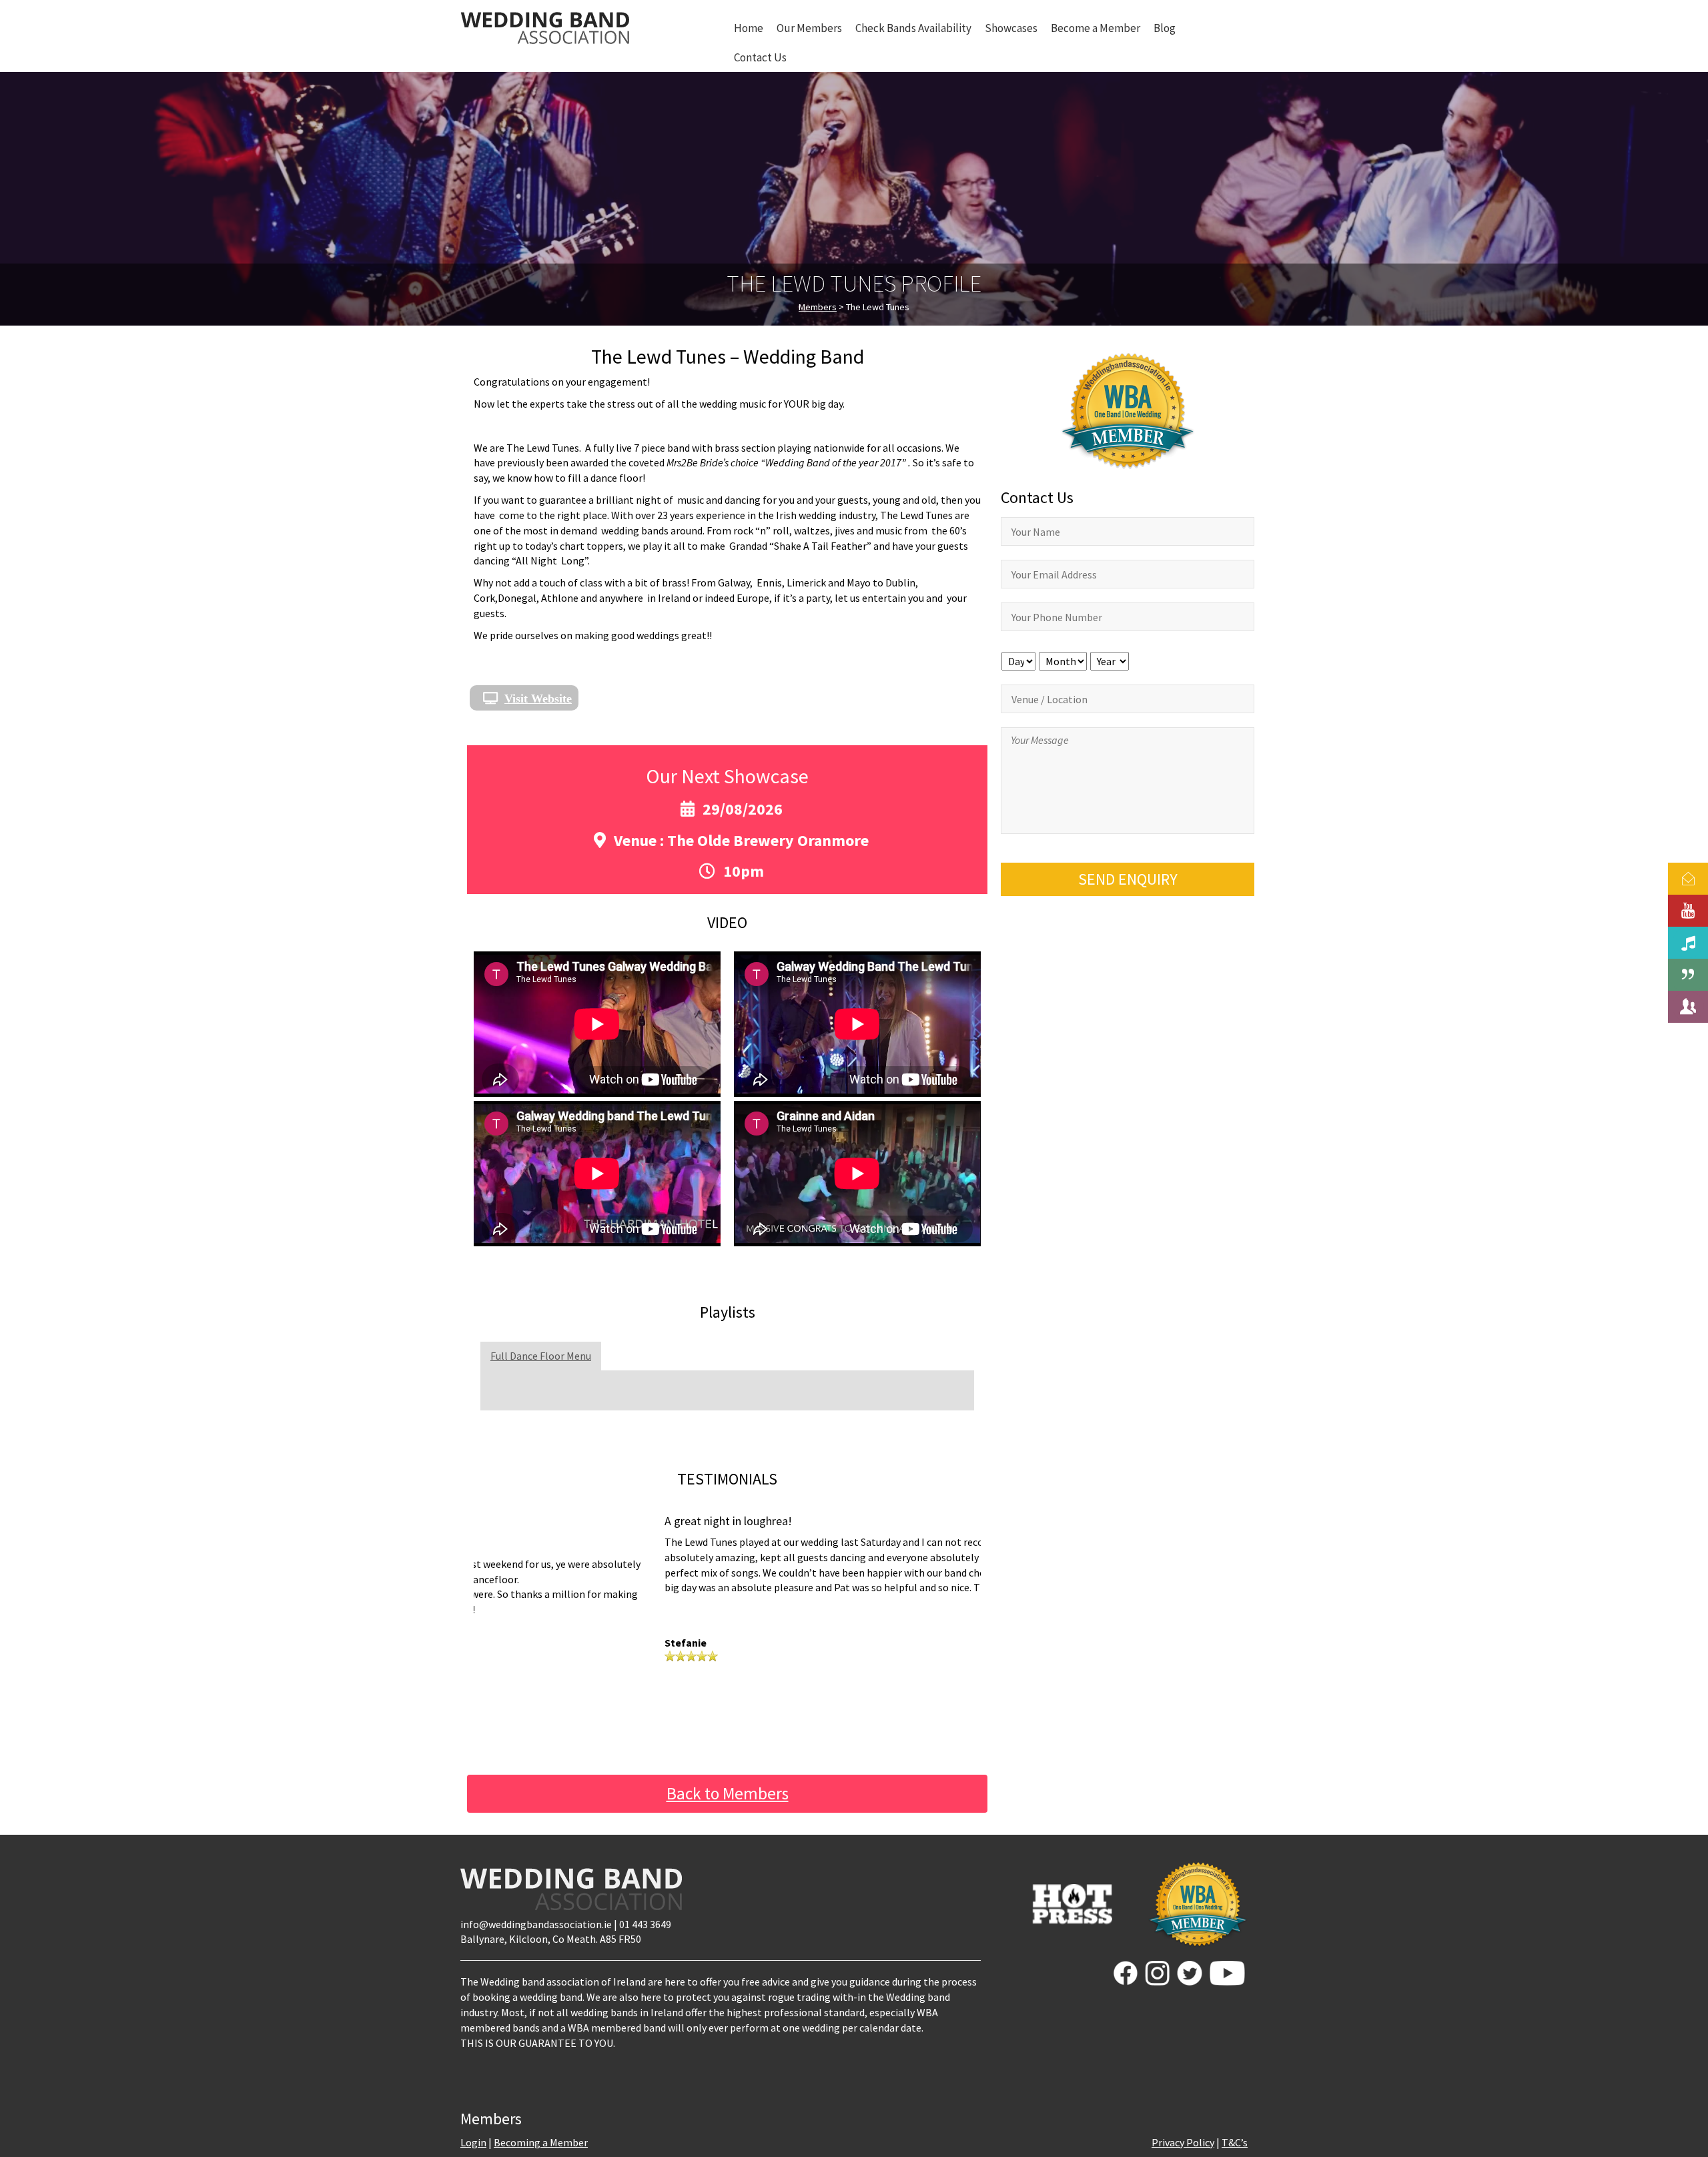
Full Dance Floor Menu (541, 1356)
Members (818, 307)
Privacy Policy (1183, 2142)
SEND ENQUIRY (1128, 879)
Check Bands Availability (913, 28)
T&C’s (1235, 2142)
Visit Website (538, 698)
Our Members (809, 28)
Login (473, 2142)
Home (749, 28)
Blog (1165, 28)
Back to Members (728, 1793)
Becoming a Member (541, 2142)
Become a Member (1096, 28)
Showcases (1011, 28)
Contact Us (760, 57)
